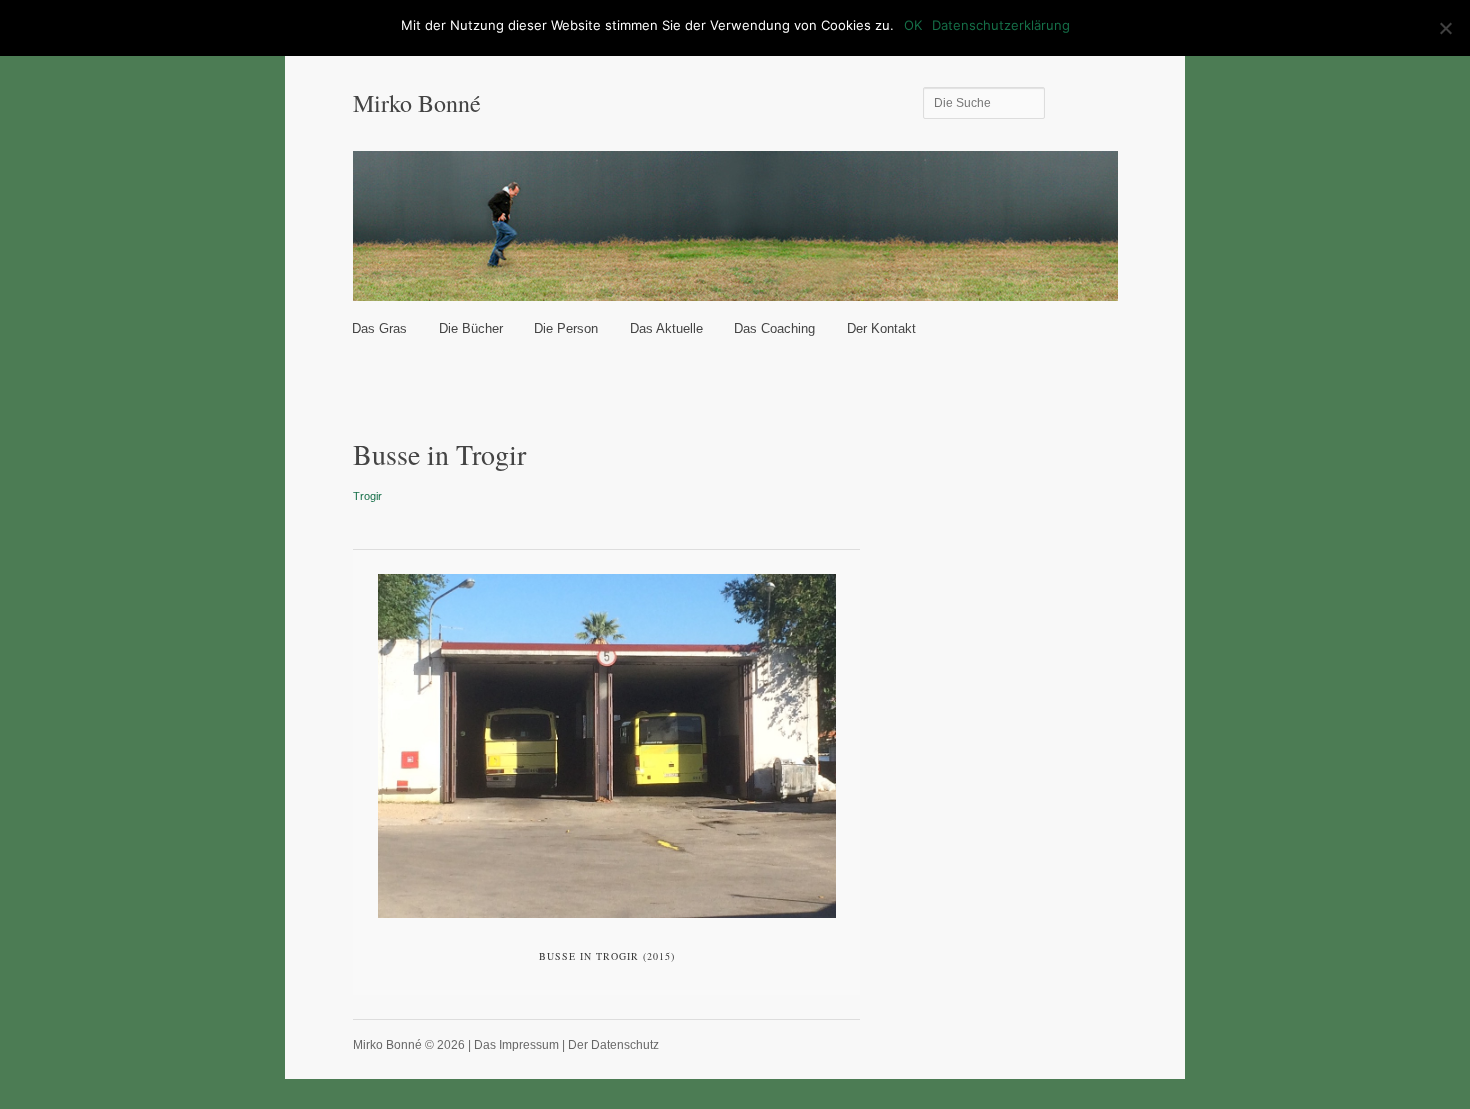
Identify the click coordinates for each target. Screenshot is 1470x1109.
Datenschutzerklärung (1001, 25)
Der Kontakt (881, 328)
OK (913, 25)
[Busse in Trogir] (607, 746)
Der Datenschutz (613, 1045)
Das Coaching (774, 328)
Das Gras (379, 328)
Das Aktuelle (666, 328)
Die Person (566, 328)
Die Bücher (471, 328)
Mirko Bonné (417, 103)
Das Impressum (516, 1045)
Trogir (367, 496)
